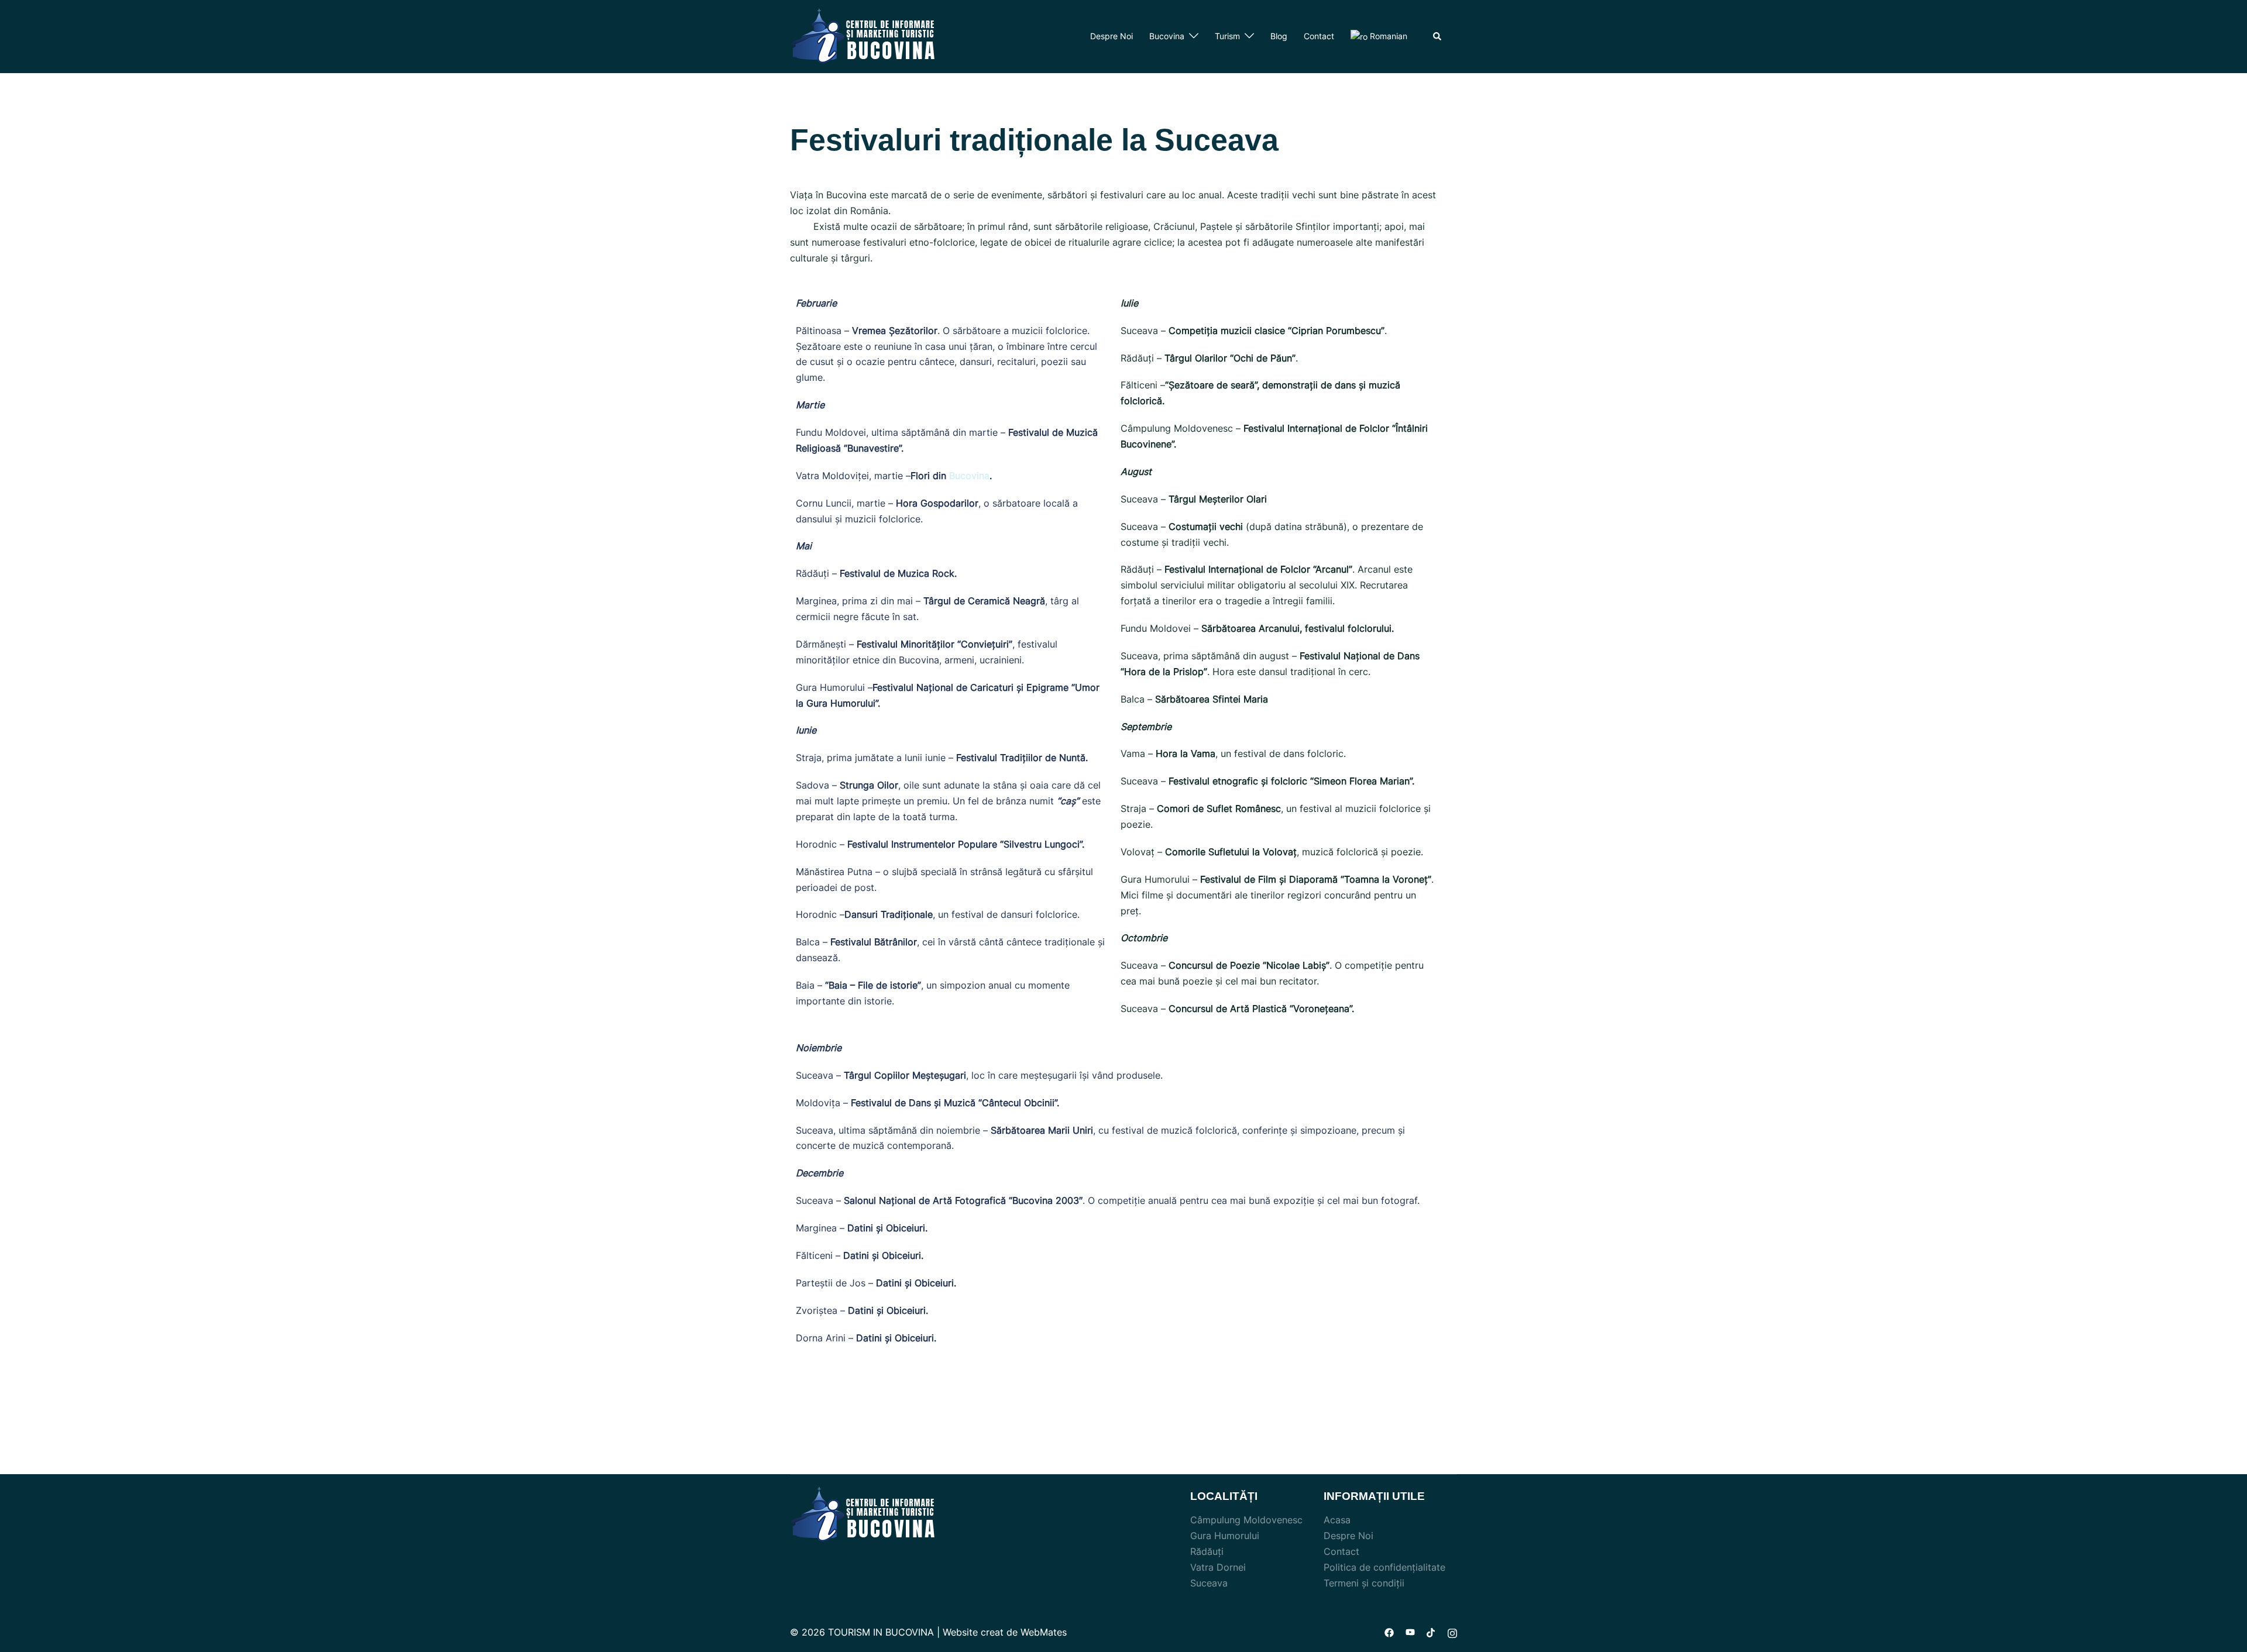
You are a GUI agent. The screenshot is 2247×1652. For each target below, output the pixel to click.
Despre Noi (1112, 36)
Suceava (1209, 1583)
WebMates (1044, 1632)
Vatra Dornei (1218, 1567)
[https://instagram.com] (1452, 1632)
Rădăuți (1207, 1551)
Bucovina (1167, 36)
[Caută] (1438, 36)
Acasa (1337, 1520)
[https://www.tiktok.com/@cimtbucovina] (1431, 1632)
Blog (1279, 36)
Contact (1319, 36)
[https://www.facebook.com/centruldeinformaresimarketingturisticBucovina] (1389, 1632)
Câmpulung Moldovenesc (1246, 1520)
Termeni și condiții (1364, 1583)
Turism (1227, 36)
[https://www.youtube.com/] (1410, 1632)
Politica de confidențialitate (1384, 1567)
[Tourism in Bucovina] (863, 36)
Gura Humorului (1225, 1536)
